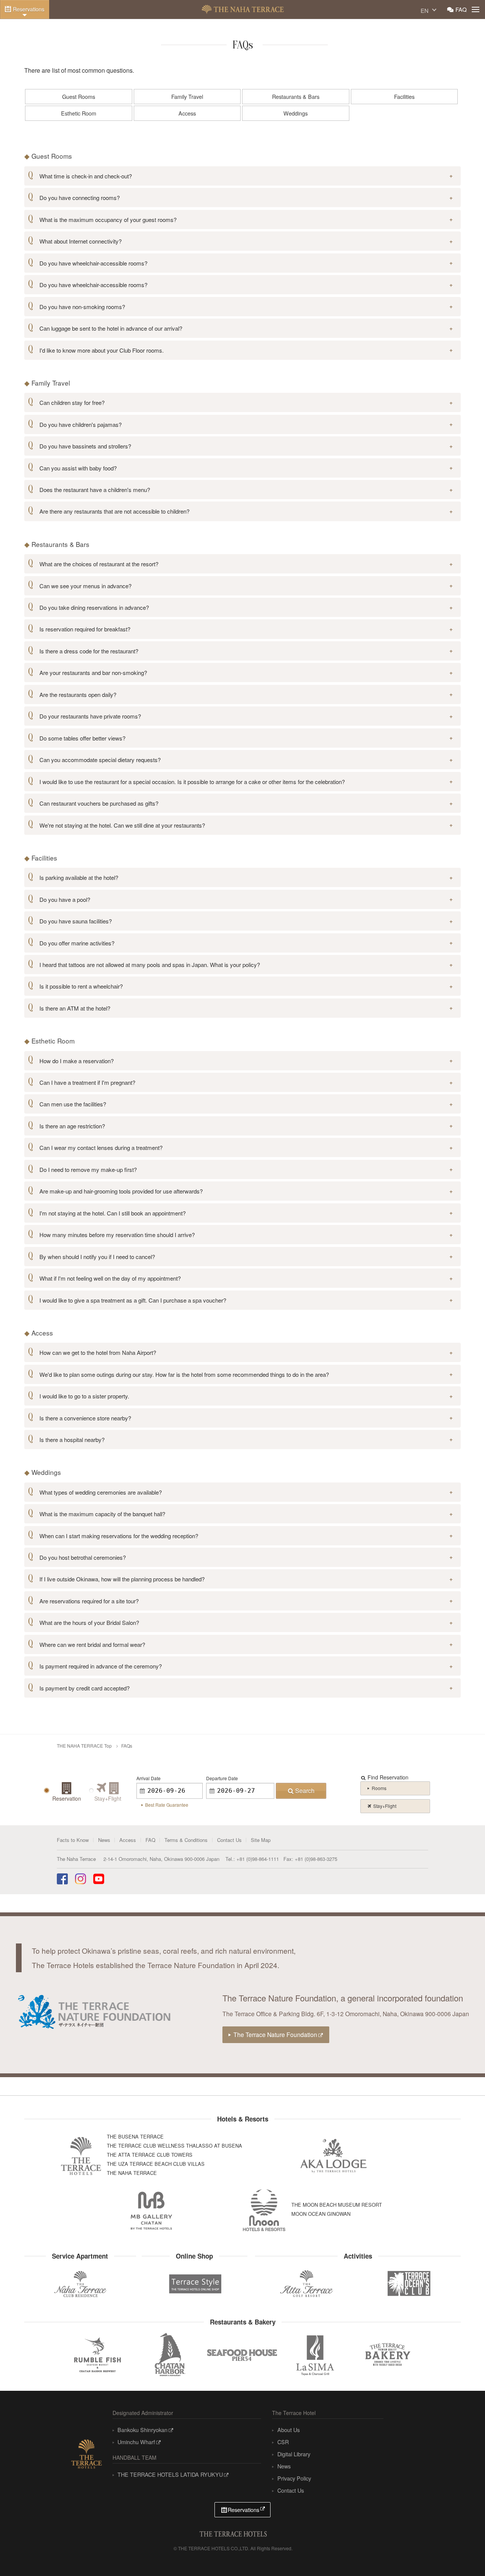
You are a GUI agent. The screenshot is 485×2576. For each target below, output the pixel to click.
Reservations (29, 9)
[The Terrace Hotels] (233, 2533)
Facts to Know (73, 1840)
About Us (288, 2430)
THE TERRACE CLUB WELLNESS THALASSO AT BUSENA (174, 2146)
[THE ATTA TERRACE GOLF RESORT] (306, 2284)
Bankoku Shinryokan (142, 2430)
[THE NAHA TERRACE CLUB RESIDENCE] (80, 2284)
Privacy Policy (294, 2478)
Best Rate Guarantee (167, 1805)
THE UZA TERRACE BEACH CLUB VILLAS (156, 2164)
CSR (283, 2442)
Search (305, 1791)
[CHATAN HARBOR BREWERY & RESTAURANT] (170, 2355)
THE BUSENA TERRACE (135, 2136)
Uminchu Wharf (136, 2442)
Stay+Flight (385, 1806)
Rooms (379, 1788)
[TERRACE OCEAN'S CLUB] (409, 2284)
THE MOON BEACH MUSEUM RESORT (337, 2205)
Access (128, 1840)
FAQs (127, 1746)
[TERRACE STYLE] (192, 2282)
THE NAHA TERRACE (243, 9)
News (104, 1840)
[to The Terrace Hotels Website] (86, 2452)
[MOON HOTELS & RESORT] (264, 2210)
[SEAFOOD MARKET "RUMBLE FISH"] (97, 2355)
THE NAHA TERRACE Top (84, 1746)
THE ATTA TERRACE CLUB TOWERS (150, 2155)
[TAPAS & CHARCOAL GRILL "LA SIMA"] (315, 2355)
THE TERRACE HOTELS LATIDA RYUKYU (170, 2474)
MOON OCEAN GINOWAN (321, 2214)
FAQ (461, 9)
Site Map (261, 1840)
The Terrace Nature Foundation (275, 2034)
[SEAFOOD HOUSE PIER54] (242, 2355)
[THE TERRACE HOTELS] (81, 2156)
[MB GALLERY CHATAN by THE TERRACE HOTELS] (152, 2210)
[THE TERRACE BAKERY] (388, 2355)
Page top (462, 2555)
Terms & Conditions (186, 1840)
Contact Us (229, 1840)
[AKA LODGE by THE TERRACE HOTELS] (334, 2156)
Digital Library (294, 2454)
